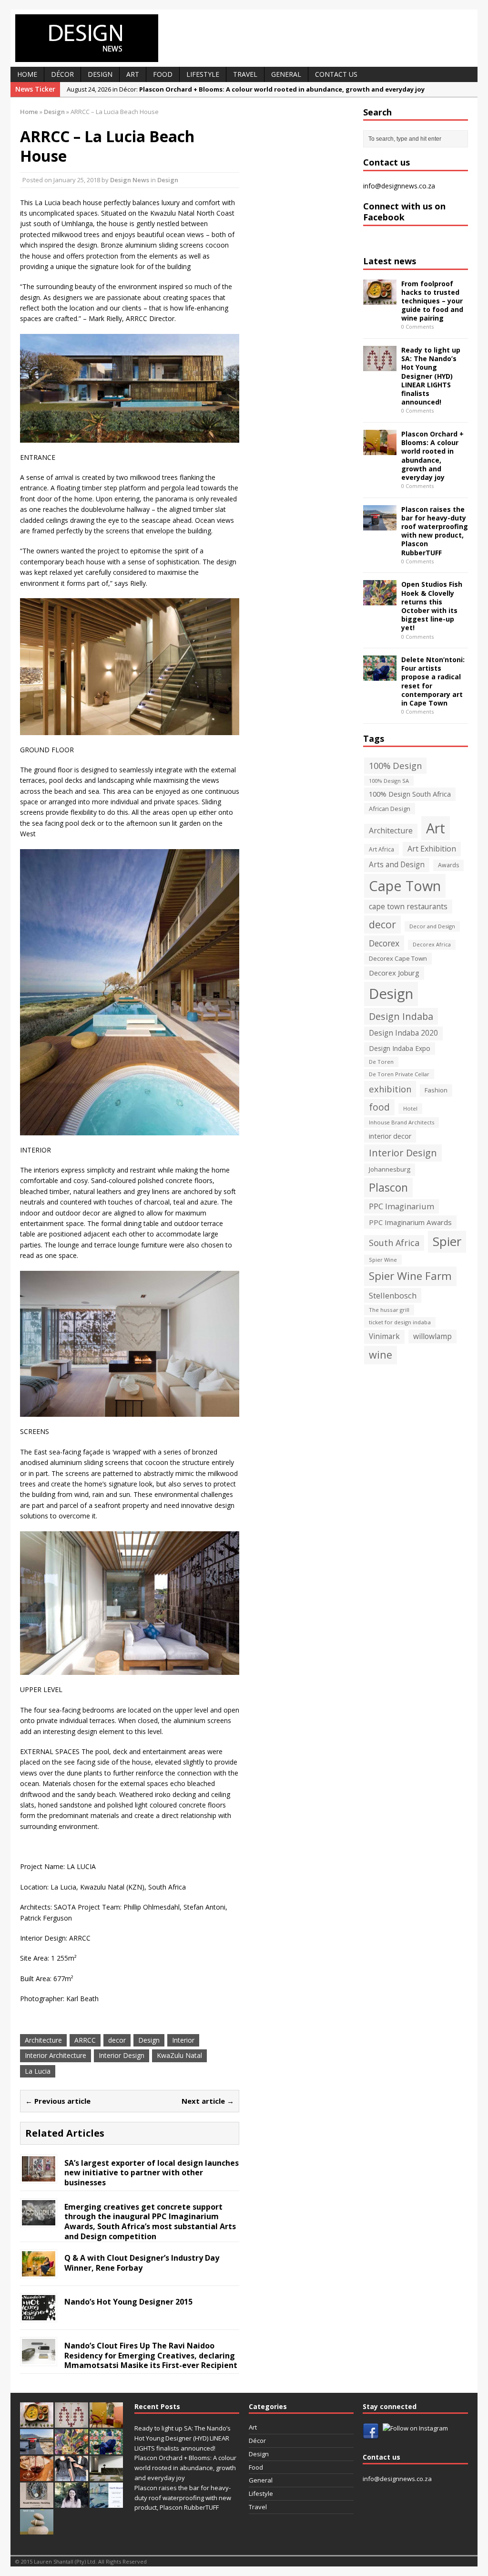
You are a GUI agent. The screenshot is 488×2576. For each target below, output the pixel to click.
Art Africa (381, 849)
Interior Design (122, 2055)
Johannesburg (390, 1169)
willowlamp (432, 1336)
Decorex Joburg (394, 973)
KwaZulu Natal (179, 2055)
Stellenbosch (393, 1295)
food (379, 1107)
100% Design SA (389, 781)
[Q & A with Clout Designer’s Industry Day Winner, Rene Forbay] (39, 2270)
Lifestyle (203, 74)
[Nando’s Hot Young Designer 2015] (39, 2314)
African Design (390, 809)
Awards (448, 865)
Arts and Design (397, 865)
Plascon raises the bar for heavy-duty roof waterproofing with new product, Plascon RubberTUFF (435, 531)
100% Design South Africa (410, 794)
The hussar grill (389, 1310)
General (286, 74)
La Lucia (38, 2071)
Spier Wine (383, 1260)
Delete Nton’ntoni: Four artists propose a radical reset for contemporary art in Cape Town (433, 681)
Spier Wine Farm (410, 1276)
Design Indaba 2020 (403, 1033)
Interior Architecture (56, 2055)
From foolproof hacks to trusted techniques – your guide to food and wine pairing (432, 301)
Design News (130, 180)
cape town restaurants (408, 906)
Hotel (410, 1108)
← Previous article (58, 2101)
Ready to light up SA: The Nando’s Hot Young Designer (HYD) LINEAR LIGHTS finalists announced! (431, 376)
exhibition (390, 1089)
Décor (62, 74)
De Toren (381, 1062)
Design (100, 74)
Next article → (208, 2101)
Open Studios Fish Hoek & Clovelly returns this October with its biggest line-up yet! (432, 606)
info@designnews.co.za (399, 186)
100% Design (395, 765)
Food (163, 74)
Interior (183, 2040)
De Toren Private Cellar (399, 1074)
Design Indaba (401, 1016)
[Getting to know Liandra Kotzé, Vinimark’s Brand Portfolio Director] (71, 2503)
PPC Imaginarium (402, 1206)
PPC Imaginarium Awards (410, 1222)
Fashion (436, 1090)
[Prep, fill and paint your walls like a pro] (71, 2476)
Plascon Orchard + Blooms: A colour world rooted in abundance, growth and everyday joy (432, 456)
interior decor (390, 1136)
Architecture (43, 2040)
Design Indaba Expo (400, 1048)
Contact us (336, 74)
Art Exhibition (432, 849)
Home (27, 74)
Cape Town (405, 886)
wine (381, 1355)
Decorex (384, 943)
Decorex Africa (432, 945)
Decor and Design (432, 926)
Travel (245, 74)
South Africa (394, 1243)
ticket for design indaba (400, 1322)
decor (117, 2040)
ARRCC (85, 2040)
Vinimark (384, 1336)
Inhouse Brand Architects (402, 1122)
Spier (447, 1241)
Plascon (388, 1187)
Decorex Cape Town (398, 958)
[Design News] (244, 38)
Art (133, 74)
